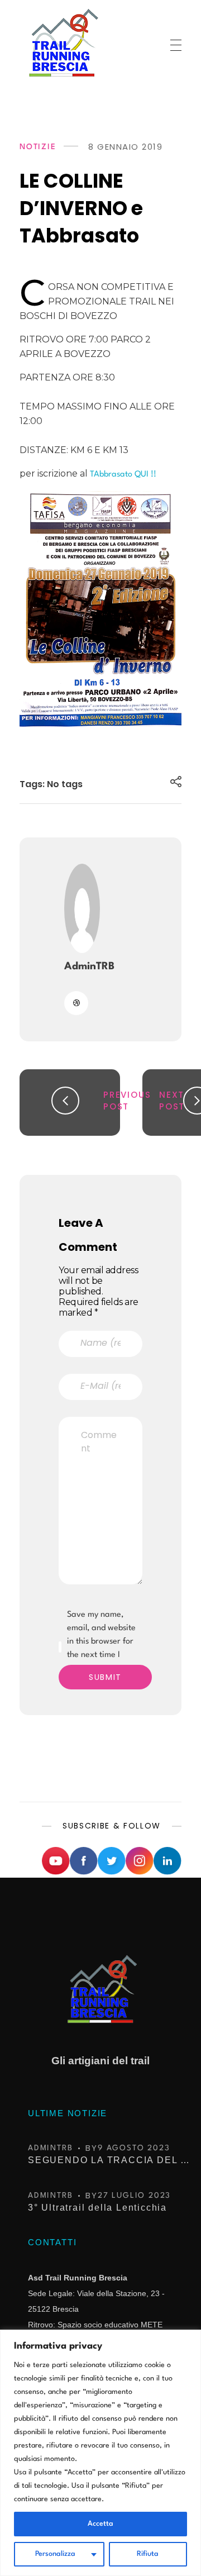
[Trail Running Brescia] (62, 42)
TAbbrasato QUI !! (123, 475)
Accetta (100, 2524)
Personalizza (55, 2554)
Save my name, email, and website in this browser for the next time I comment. (101, 1642)
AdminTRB (89, 966)
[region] (100, 2453)
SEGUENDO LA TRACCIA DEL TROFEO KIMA (112, 2160)
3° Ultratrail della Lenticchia (97, 2208)
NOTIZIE (38, 147)
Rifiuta (148, 2554)
